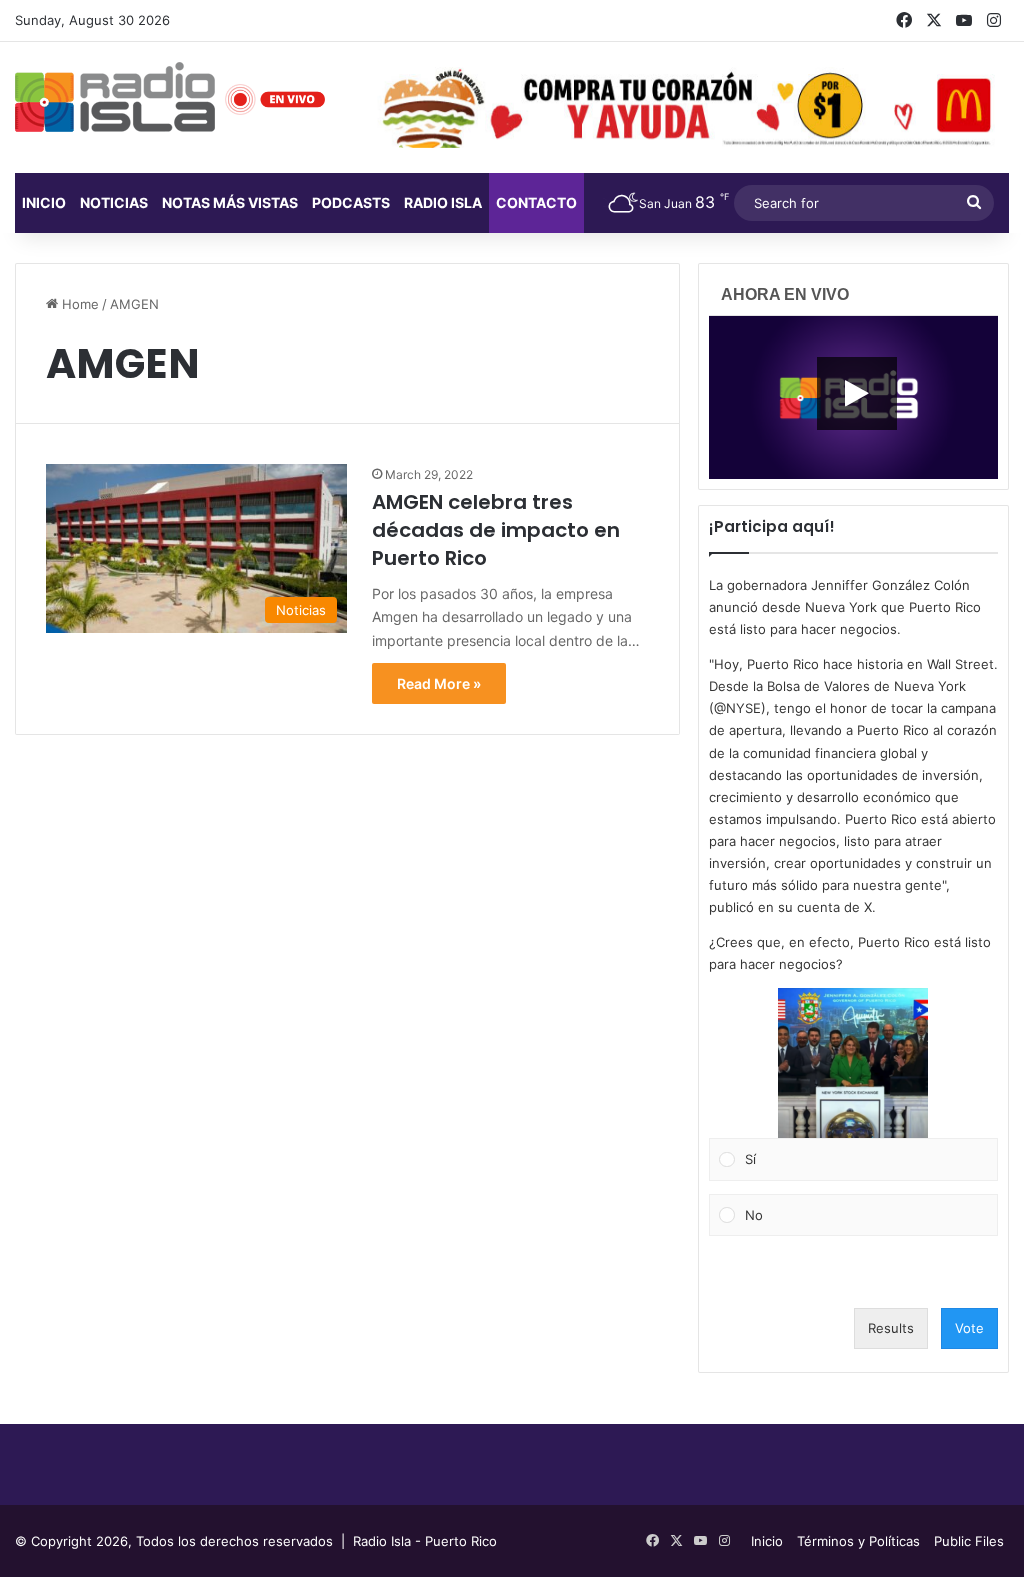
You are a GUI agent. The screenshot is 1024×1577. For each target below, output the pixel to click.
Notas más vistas (230, 202)
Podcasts (351, 202)
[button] (853, 1063)
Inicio (44, 202)
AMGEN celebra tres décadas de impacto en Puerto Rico (496, 530)
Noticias (114, 202)
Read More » (439, 683)
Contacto (536, 202)
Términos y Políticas (858, 1541)
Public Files (969, 1541)
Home (78, 304)
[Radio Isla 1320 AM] (115, 97)
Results (891, 1328)
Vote (969, 1328)
